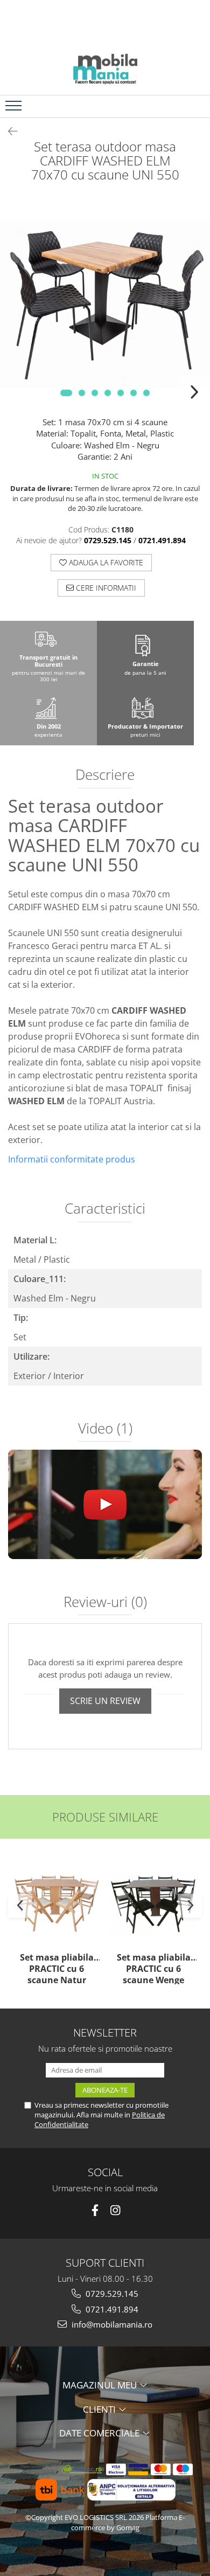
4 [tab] (108, 393)
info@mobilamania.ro (111, 2324)
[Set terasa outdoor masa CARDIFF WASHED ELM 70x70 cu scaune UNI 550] (105, 303)
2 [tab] (82, 393)
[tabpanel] (105, 303)
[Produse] (15, 109)
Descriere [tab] (105, 775)
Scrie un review (105, 1701)
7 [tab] (146, 393)
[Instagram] (115, 2210)
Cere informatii (105, 588)
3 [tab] (95, 393)
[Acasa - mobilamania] (105, 68)
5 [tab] (121, 393)
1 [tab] (66, 393)
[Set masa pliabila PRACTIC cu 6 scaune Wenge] (153, 1903)
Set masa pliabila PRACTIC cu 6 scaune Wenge (154, 1968)
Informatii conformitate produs (72, 1159)
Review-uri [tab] (105, 1603)
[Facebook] (95, 2210)
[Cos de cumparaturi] (173, 106)
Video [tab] (105, 1429)
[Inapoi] (8, 131)
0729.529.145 (111, 2294)
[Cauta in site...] (198, 106)
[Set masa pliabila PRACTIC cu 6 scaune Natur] (57, 1903)
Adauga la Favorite (105, 562)
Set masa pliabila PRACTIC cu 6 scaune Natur (57, 1968)
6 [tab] (134, 393)
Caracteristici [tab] (105, 1209)
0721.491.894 (111, 2309)
